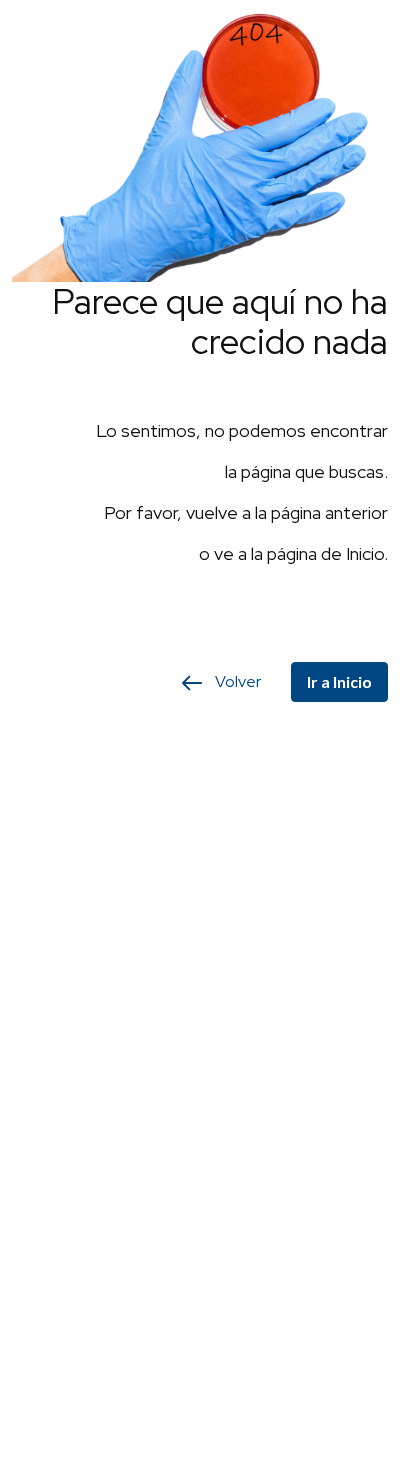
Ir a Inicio (339, 681)
